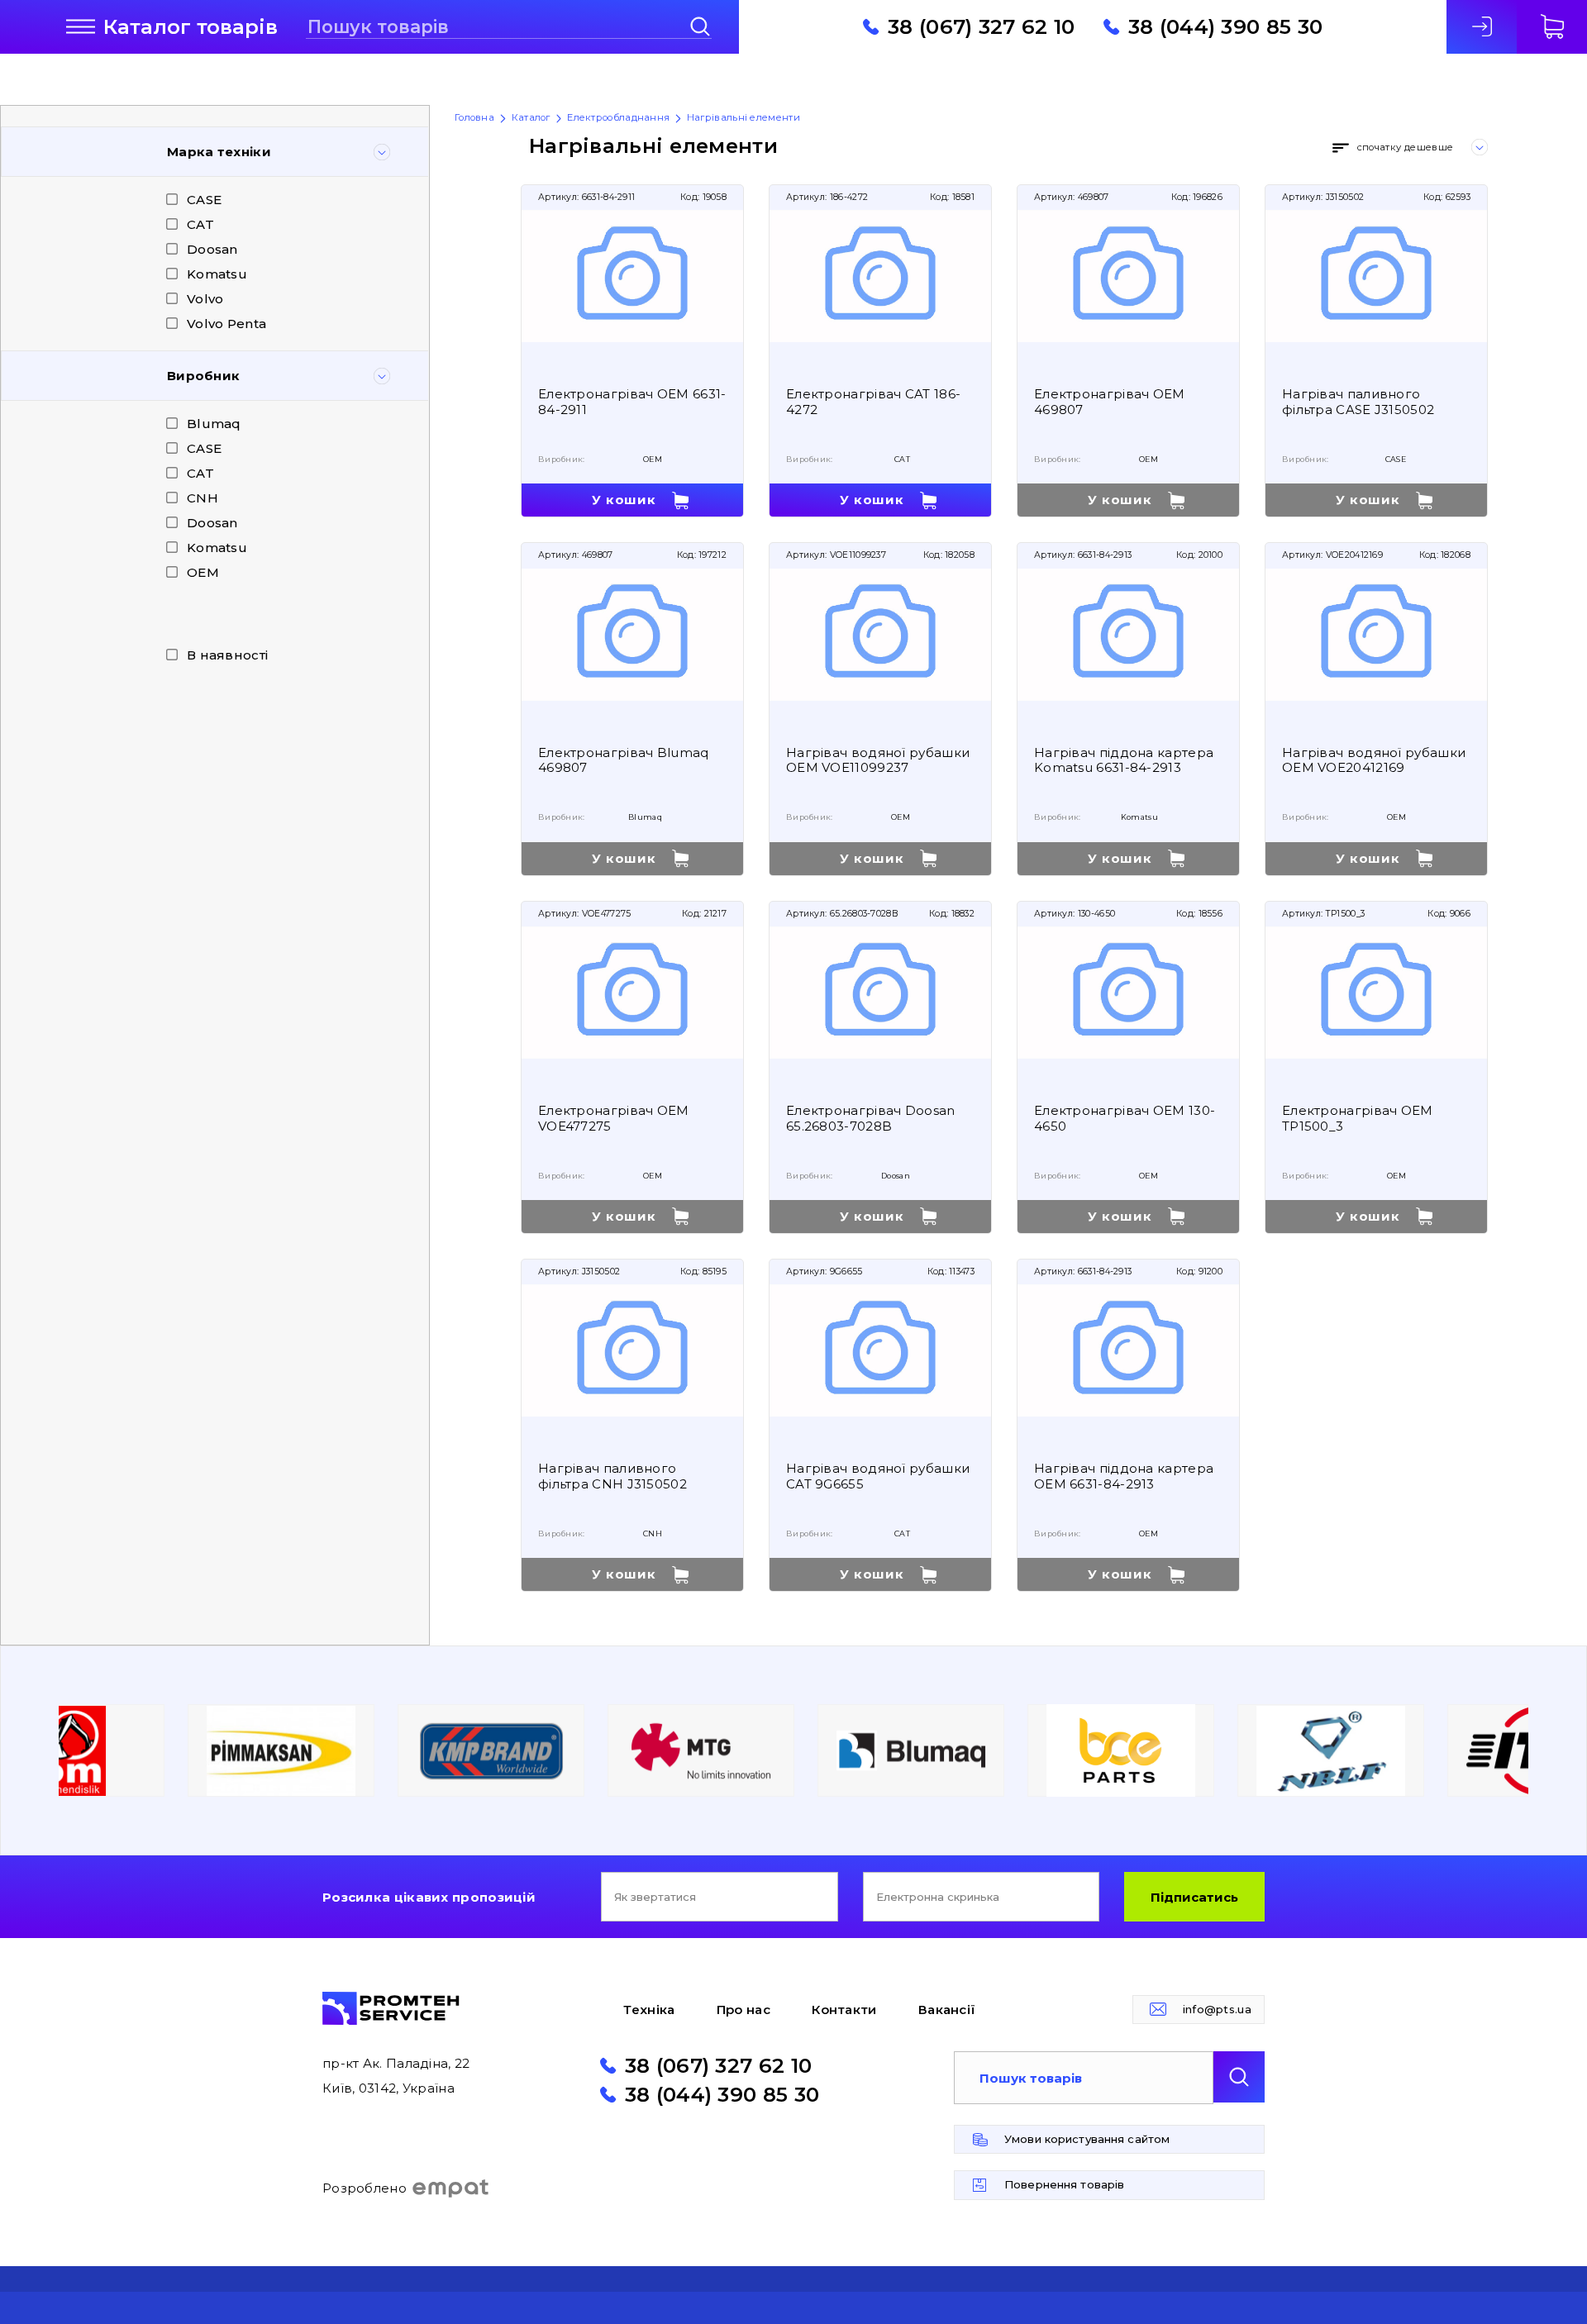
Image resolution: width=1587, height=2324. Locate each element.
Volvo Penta (226, 324)
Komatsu (217, 274)
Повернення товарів (1064, 2184)
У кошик (624, 500)
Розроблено (365, 2188)
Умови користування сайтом (1087, 2139)
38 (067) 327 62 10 (981, 26)
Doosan (212, 249)
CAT (200, 224)
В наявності (227, 655)
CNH (203, 498)
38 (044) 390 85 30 (1225, 26)
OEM (203, 572)
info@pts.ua (1217, 2009)
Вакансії (947, 2010)
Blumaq (214, 424)
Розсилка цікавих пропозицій (429, 1897)
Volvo (205, 299)
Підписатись (1194, 1897)
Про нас (743, 2010)
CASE (204, 200)
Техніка (649, 2010)
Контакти (844, 2010)
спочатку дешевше (1405, 147)
